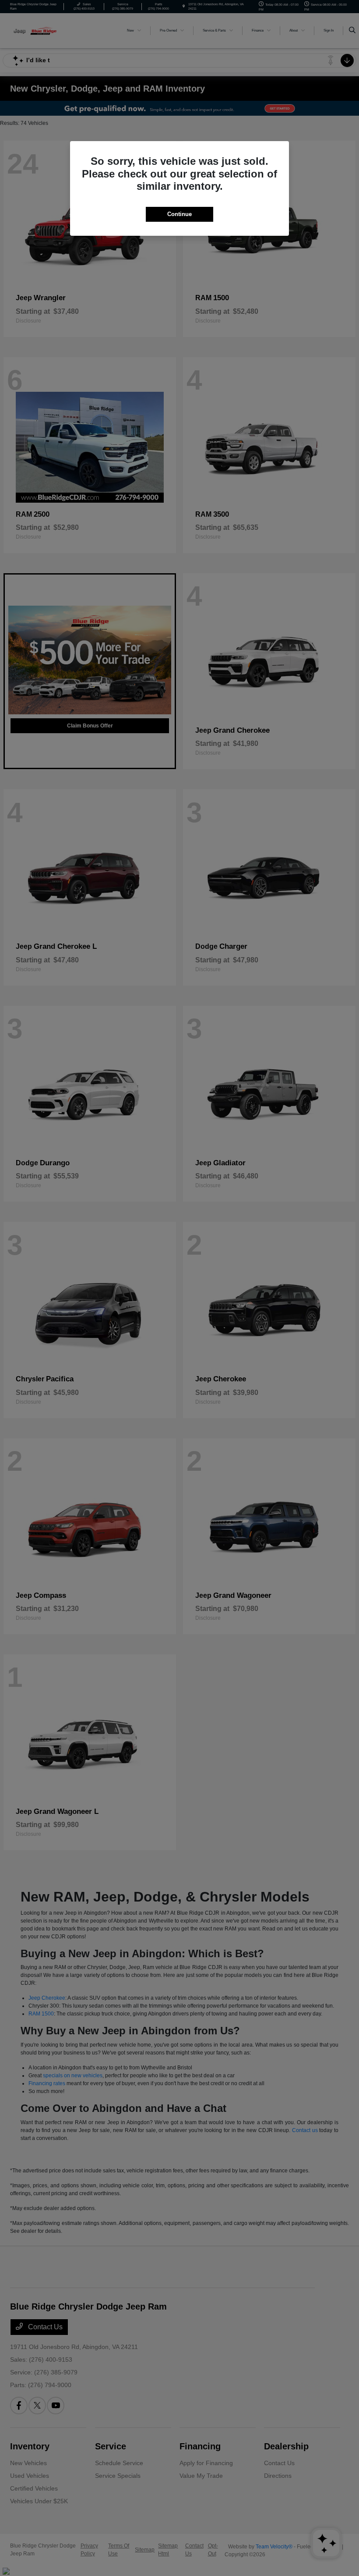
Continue (179, 214)
